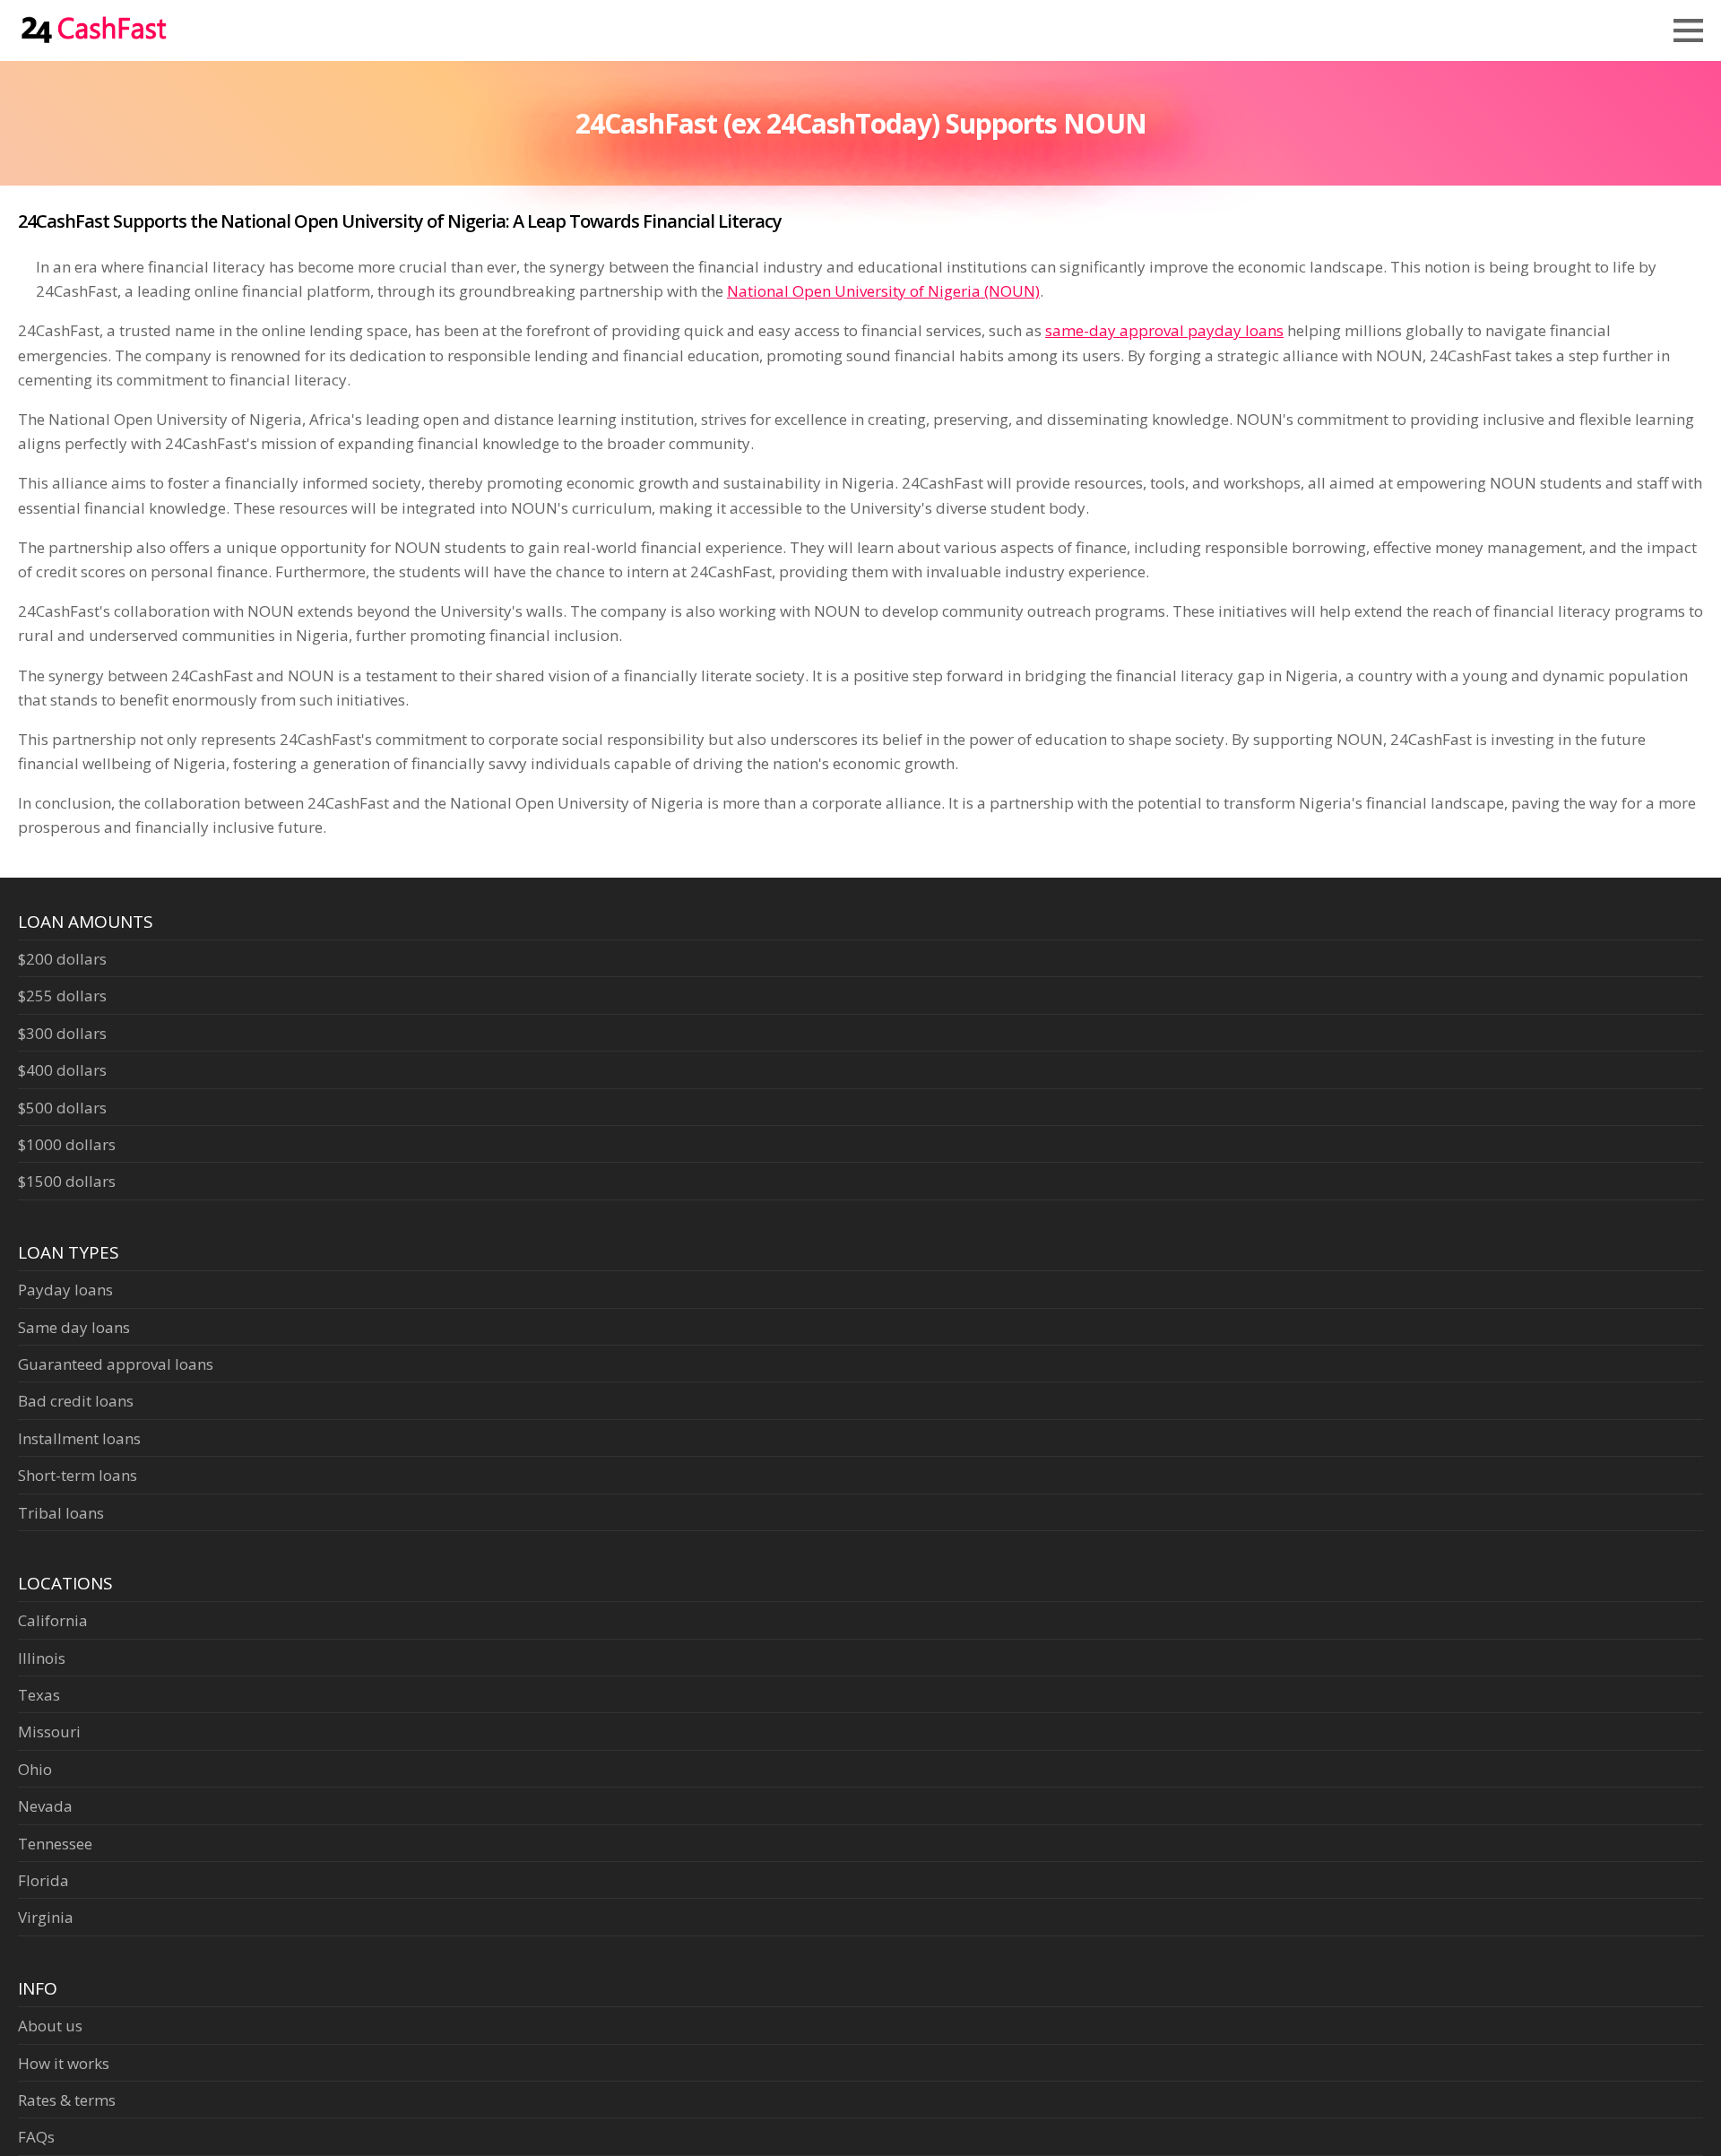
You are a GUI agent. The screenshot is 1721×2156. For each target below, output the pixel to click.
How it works (64, 2063)
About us (50, 2026)
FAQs (36, 2137)
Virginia (46, 1917)
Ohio (35, 1769)
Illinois (42, 1658)
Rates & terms (67, 2100)
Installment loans (79, 1438)
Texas (39, 1695)
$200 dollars (62, 959)
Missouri (49, 1732)
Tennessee (55, 1844)
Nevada (45, 1806)
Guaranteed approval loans (116, 1364)
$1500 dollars (67, 1181)
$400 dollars (62, 1070)
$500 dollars (62, 1108)
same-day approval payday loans (1164, 330)
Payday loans (65, 1290)
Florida (43, 1880)
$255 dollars (62, 996)
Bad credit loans (76, 1401)
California (53, 1620)
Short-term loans (78, 1475)
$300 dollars (62, 1033)
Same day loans (74, 1327)
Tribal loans (61, 1513)
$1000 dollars (67, 1144)
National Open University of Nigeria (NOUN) (883, 291)
